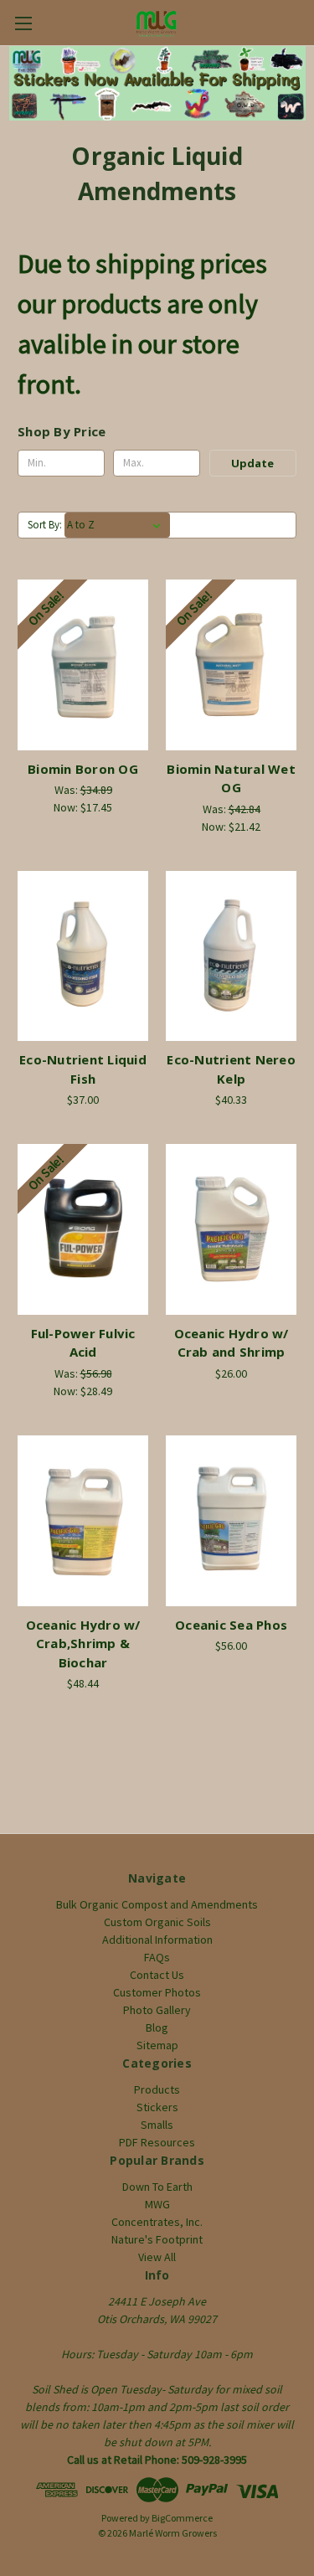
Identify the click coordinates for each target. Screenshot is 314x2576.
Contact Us (157, 1975)
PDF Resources (157, 2142)
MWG (157, 2204)
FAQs (157, 1957)
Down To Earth (157, 2187)
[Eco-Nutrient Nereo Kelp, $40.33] (231, 956)
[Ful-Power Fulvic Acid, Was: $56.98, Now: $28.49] (83, 1229)
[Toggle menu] (23, 23)
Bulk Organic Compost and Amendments (157, 1904)
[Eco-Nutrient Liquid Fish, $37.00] (83, 956)
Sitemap (157, 2045)
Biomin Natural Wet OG (231, 778)
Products (157, 2089)
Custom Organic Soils (157, 1922)
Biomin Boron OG (83, 769)
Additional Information (157, 1940)
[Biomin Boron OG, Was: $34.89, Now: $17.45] (83, 665)
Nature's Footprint (157, 2239)
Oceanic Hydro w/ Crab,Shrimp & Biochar (83, 1643)
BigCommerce (182, 2518)
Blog (157, 2027)
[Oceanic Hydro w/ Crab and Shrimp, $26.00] (231, 1229)
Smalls (157, 2125)
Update (252, 463)
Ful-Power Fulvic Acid (83, 1343)
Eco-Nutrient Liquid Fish (83, 1069)
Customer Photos (157, 1992)
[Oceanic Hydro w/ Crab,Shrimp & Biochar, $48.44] (83, 1521)
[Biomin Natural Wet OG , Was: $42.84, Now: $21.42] (231, 665)
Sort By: (45, 525)
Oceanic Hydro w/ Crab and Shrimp (232, 1343)
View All (157, 2257)
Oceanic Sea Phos (231, 1625)
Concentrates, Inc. (157, 2222)
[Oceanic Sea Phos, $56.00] (231, 1521)
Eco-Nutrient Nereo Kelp (231, 1069)
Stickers (157, 2107)
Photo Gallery (157, 2010)
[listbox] (117, 525)
